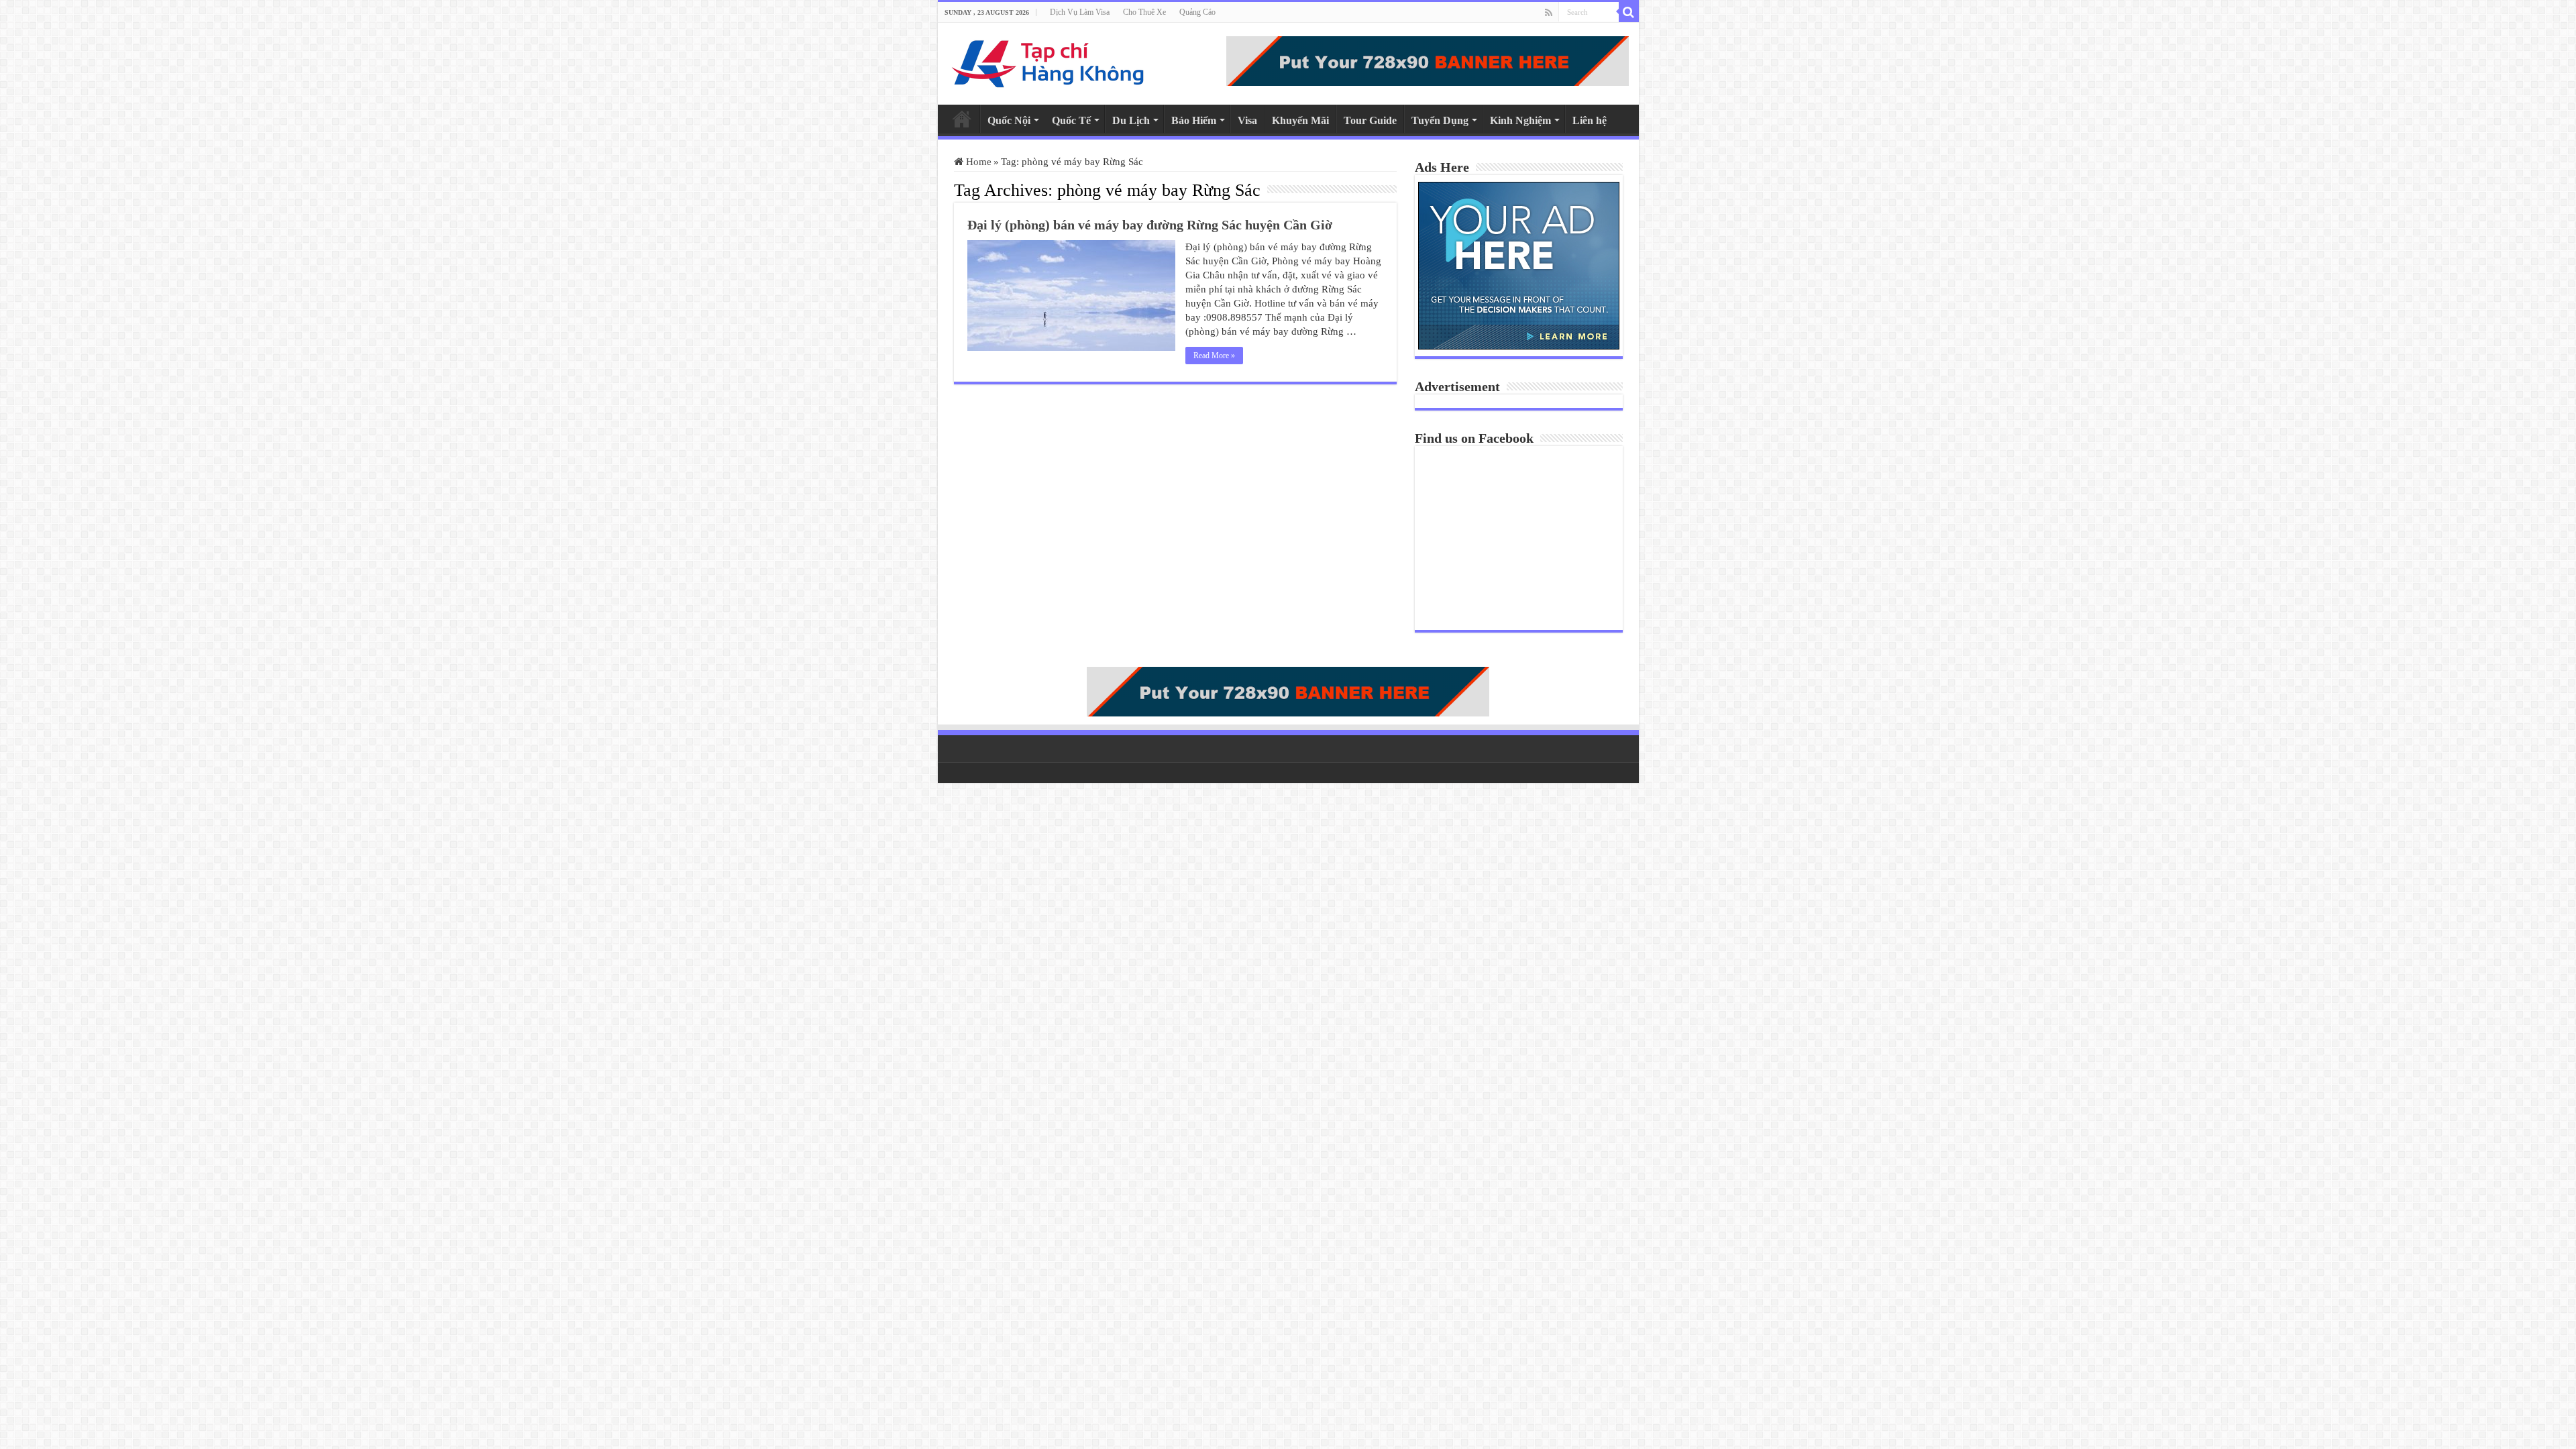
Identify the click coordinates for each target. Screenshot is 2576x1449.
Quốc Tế (1071, 120)
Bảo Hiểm (1194, 120)
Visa (1247, 120)
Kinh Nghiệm (1520, 120)
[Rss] (1549, 13)
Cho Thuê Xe (1144, 12)
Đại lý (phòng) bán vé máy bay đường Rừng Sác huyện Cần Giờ (1150, 225)
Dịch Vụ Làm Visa (1080, 12)
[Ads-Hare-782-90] (1428, 60)
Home (962, 119)
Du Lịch (1131, 120)
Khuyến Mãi (1300, 120)
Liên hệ (1590, 120)
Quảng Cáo (1197, 12)
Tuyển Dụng (1440, 120)
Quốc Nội (1009, 120)
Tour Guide (1370, 120)
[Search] (1629, 12)
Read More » (1214, 356)
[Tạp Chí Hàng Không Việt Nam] (1049, 61)
